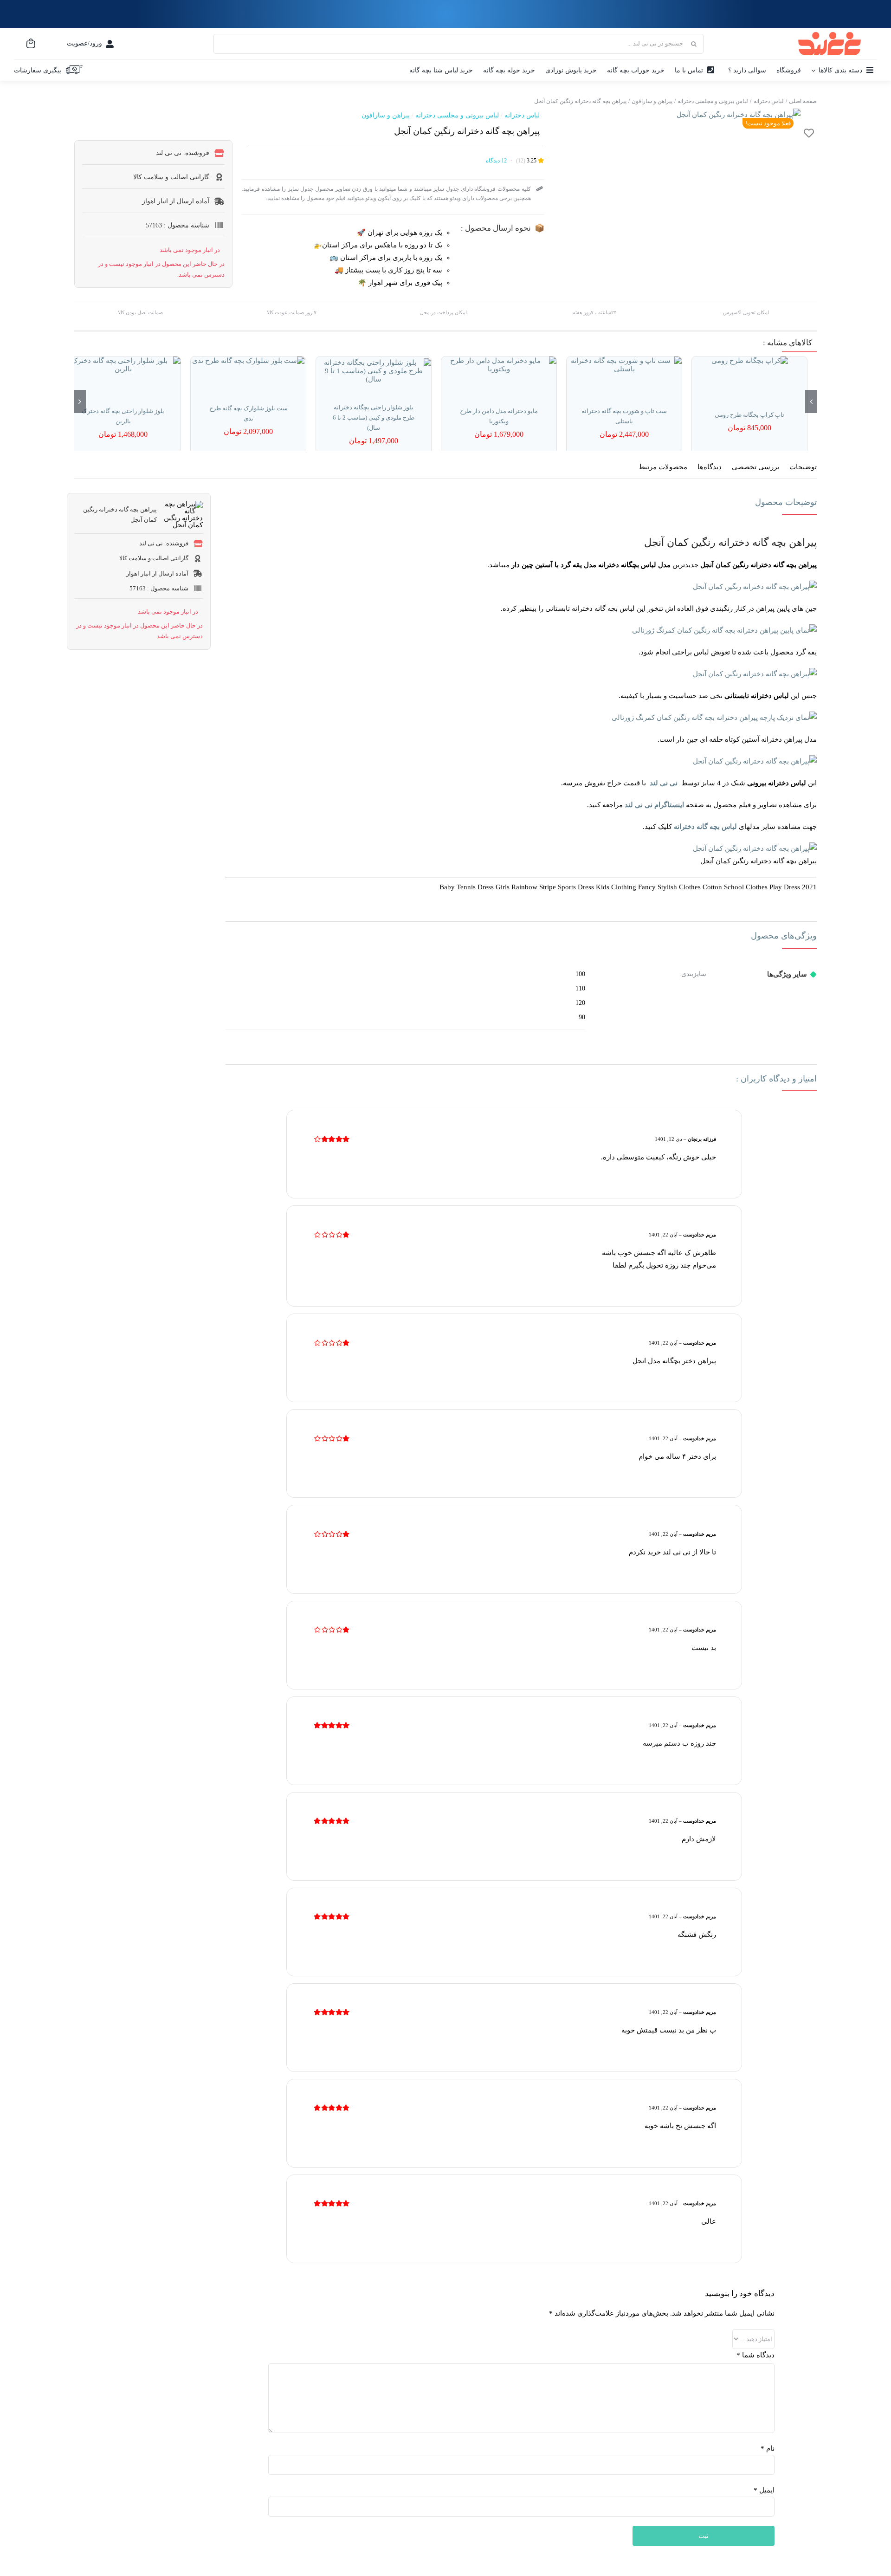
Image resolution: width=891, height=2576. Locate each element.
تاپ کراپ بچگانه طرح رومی (749, 415)
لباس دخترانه (522, 115)
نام (768, 2448)
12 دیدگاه (496, 161)
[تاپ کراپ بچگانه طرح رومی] (749, 361)
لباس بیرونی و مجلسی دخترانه (457, 115)
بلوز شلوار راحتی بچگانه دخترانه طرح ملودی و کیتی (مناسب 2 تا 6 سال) (374, 417)
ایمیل (764, 2490)
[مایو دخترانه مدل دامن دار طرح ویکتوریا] (499, 365)
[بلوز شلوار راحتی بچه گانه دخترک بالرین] (123, 365)
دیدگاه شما (755, 2355)
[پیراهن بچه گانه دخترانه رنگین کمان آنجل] (739, 115)
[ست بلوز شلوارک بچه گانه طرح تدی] (248, 361)
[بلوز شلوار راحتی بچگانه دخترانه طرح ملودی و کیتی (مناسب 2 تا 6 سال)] (374, 371)
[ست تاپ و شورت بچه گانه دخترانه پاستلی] (624, 365)
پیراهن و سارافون (386, 115)
